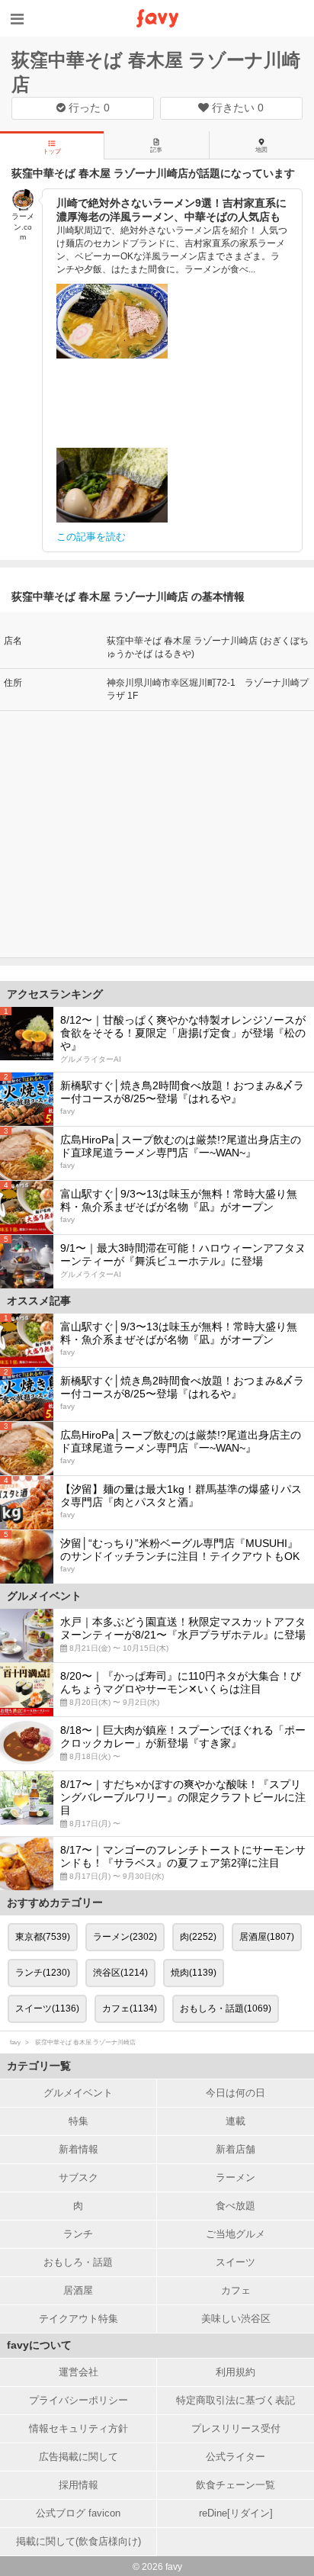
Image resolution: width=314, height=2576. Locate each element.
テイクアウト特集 (78, 2319)
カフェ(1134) (130, 2008)
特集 (78, 2121)
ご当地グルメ (235, 2234)
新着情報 (78, 2149)
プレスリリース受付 (236, 2428)
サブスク (78, 2177)
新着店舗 (235, 2149)
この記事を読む (91, 537)
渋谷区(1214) (120, 1973)
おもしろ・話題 (78, 2262)
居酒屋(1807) (267, 1937)
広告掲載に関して (78, 2457)
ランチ (78, 2234)
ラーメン (235, 2177)
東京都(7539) (43, 1937)
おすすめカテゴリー (55, 1902)
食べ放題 (235, 2206)
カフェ (236, 2290)
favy (15, 2042)
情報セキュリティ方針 (78, 2428)
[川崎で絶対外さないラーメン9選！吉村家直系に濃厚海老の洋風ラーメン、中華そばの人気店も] (112, 321)
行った (88, 108)
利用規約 (235, 2372)
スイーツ (235, 2262)
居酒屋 (78, 2290)
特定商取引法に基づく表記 (235, 2400)
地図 (261, 150)
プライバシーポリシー (78, 2400)
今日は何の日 (235, 2093)
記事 (156, 150)
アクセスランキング (55, 994)
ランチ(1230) (43, 1973)
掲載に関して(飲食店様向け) (78, 2541)
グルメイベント (78, 2093)
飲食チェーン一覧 (235, 2485)
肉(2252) (198, 1937)
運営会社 (78, 2372)
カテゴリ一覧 (39, 2066)
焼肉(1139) (194, 1973)
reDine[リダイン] (236, 2513)
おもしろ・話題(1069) (226, 2008)
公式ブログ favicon (78, 2513)
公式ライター (235, 2457)
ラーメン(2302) (125, 1937)
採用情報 (78, 2485)
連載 (235, 2121)
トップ (52, 151)
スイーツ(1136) (47, 2008)
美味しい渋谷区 (236, 2319)
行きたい (236, 108)
